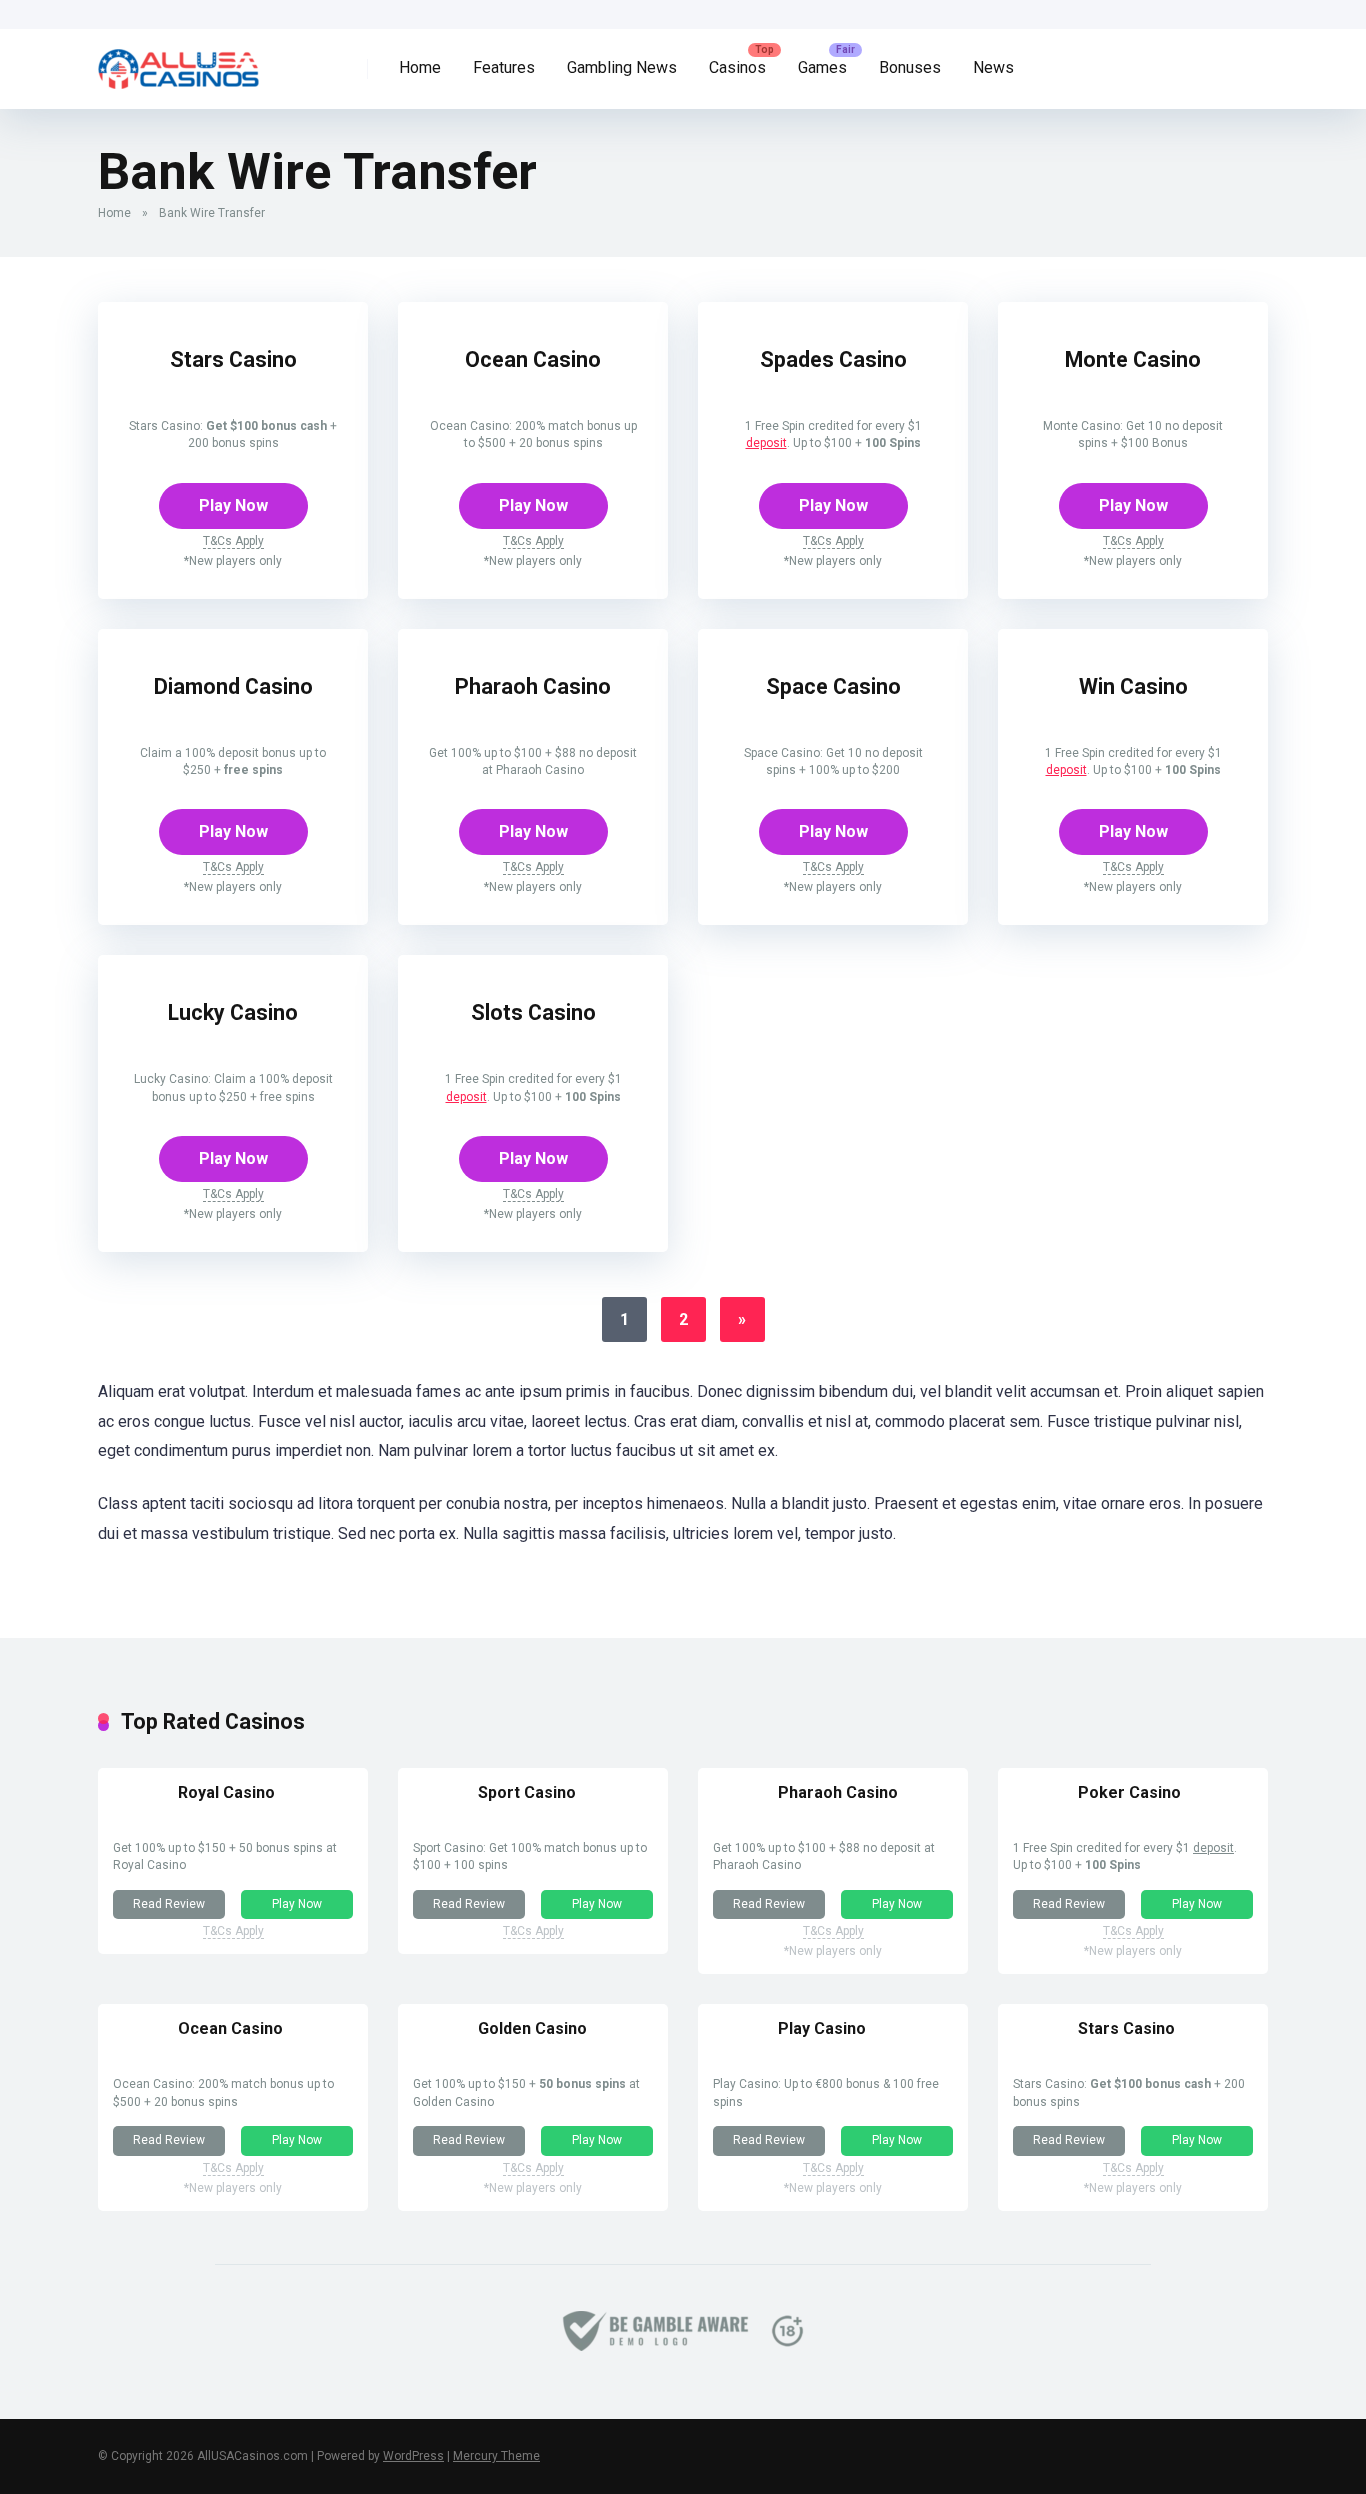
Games (822, 67)
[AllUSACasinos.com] (178, 61)
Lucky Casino (233, 1012)
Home (420, 67)
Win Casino (1133, 686)
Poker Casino (1129, 1792)
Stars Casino (233, 359)
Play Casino (822, 2028)
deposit (766, 443)
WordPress (413, 2456)
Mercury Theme (496, 2456)
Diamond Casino (233, 686)
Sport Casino (527, 1792)
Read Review (169, 1904)
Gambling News (622, 67)
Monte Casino (1133, 359)
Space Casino (833, 686)
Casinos (737, 67)
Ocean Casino (533, 359)
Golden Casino (532, 2028)
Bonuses (910, 67)
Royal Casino (226, 1792)
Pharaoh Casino (533, 686)
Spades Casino (833, 359)
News (993, 67)
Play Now (233, 505)
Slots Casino (533, 1012)
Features (504, 67)
